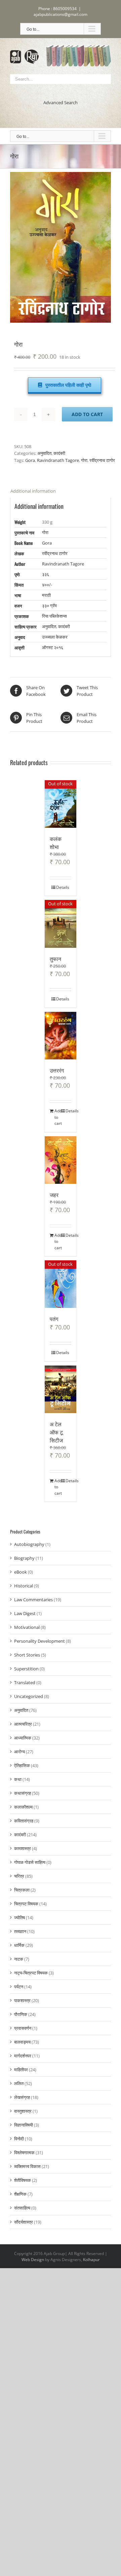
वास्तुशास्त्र (23, 2111)
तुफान (55, 959)
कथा (18, 1779)
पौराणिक (21, 2014)
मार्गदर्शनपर (23, 2056)
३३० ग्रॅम (49, 606)
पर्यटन (19, 1987)
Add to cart (87, 414)
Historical (24, 1586)
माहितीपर (21, 2070)
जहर (54, 1195)
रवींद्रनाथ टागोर (102, 460)
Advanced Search (61, 103)
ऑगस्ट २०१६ (53, 647)
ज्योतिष (19, 1918)
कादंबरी (59, 453)
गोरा (84, 460)
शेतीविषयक (23, 2180)
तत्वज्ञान (20, 1931)
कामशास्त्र (23, 1848)
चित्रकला (22, 1890)
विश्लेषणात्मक (24, 2153)
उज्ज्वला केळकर (55, 637)
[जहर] (61, 1160)
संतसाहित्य (22, 2208)
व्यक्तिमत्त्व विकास (27, 2166)
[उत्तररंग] (61, 1036)
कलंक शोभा (56, 843)
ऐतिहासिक (22, 1765)
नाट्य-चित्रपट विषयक (31, 1973)
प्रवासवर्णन (23, 2028)
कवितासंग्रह (24, 1821)
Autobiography (29, 1544)
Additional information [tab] (33, 491)
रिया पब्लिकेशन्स (54, 616)
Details (63, 887)
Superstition (26, 1669)
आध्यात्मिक (23, 1738)
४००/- (47, 585)
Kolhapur (91, 2260)
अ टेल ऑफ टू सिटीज (56, 1432)
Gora (30, 460)
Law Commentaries (33, 1600)
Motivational (27, 1627)
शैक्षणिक (20, 2194)
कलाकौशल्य (23, 1807)
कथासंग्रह (23, 1793)
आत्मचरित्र (23, 1724)
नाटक (19, 1959)
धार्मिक (19, 1945)
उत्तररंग (57, 1070)
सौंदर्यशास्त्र (24, 2222)
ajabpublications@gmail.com (61, 14)
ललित (19, 2083)
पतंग (54, 1319)
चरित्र (19, 1876)
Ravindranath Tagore (58, 460)
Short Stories (27, 1655)
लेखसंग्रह (22, 2097)
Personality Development (39, 1641)
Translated (25, 1682)
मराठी (46, 595)
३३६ (46, 574)
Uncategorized (29, 1696)
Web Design (33, 2260)
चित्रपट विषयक (26, 1904)
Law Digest (25, 1613)
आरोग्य (19, 1752)
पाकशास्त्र (22, 2000)
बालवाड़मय (22, 2042)
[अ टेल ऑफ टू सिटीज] (61, 1389)
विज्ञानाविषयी (24, 2125)
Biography (24, 1558)
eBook (21, 1572)
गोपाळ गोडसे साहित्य (30, 1862)
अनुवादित (44, 453)
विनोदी (19, 2139)
